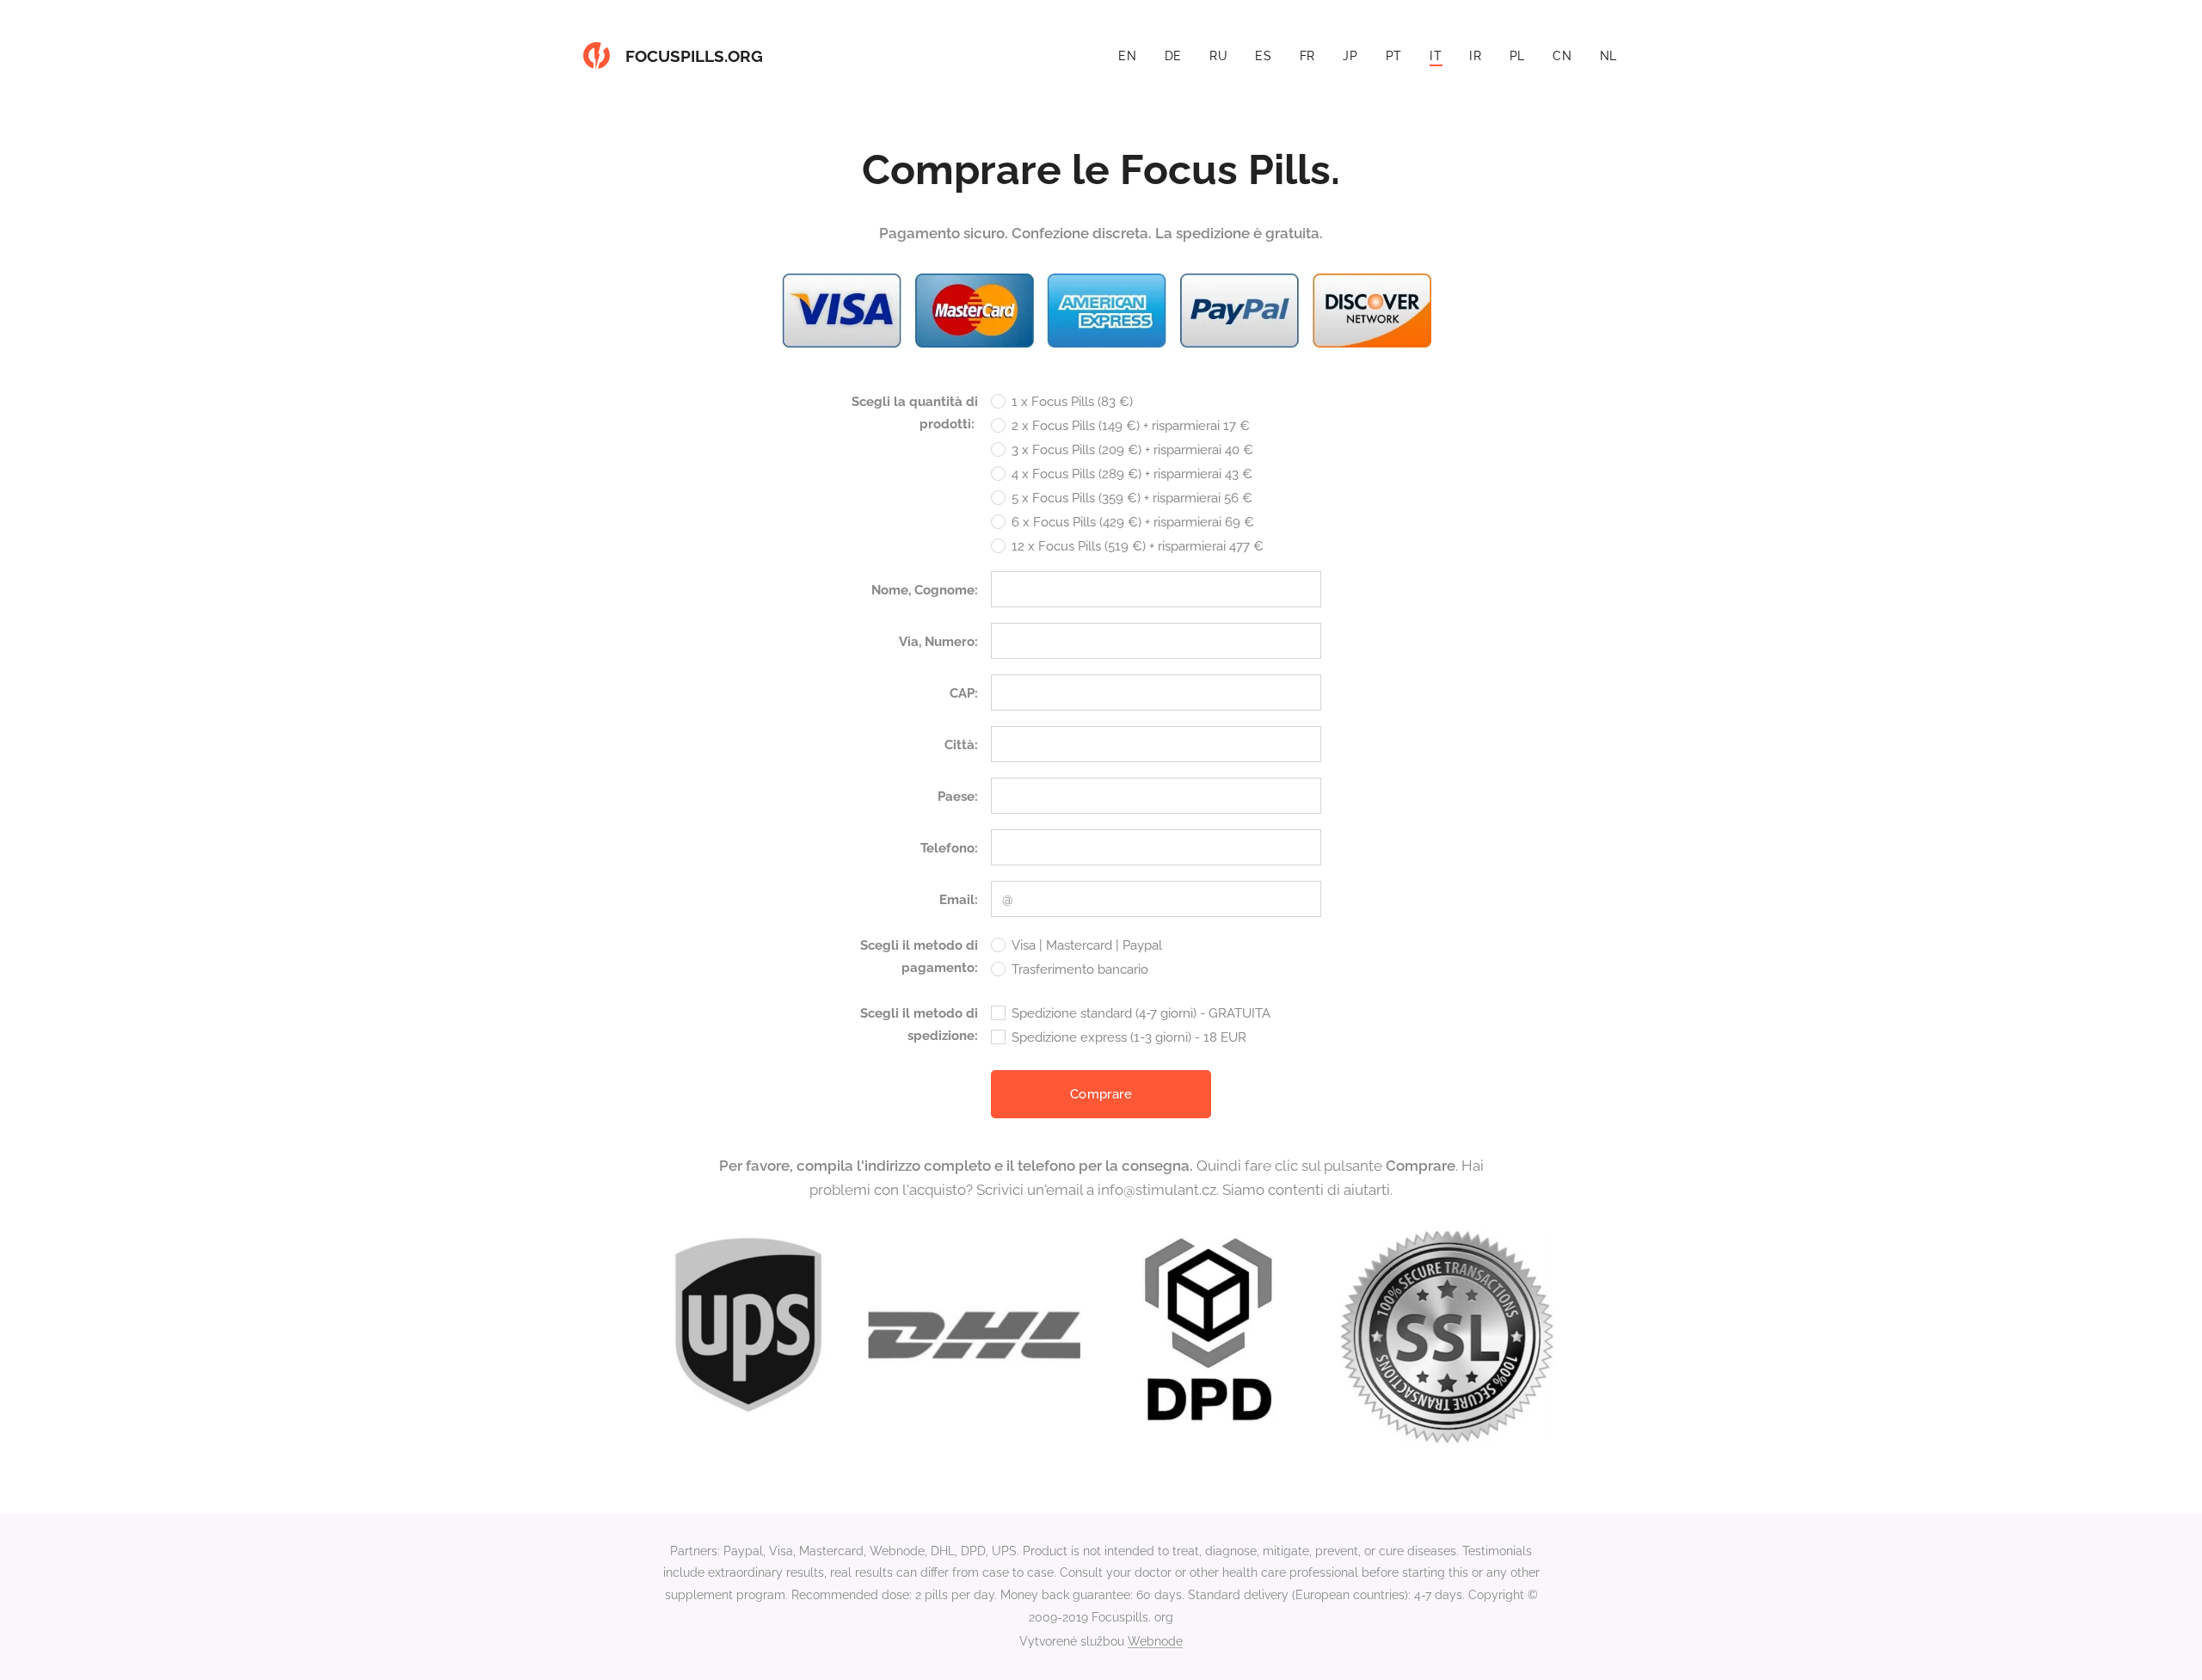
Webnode (1155, 1641)
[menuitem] (1132, 56)
